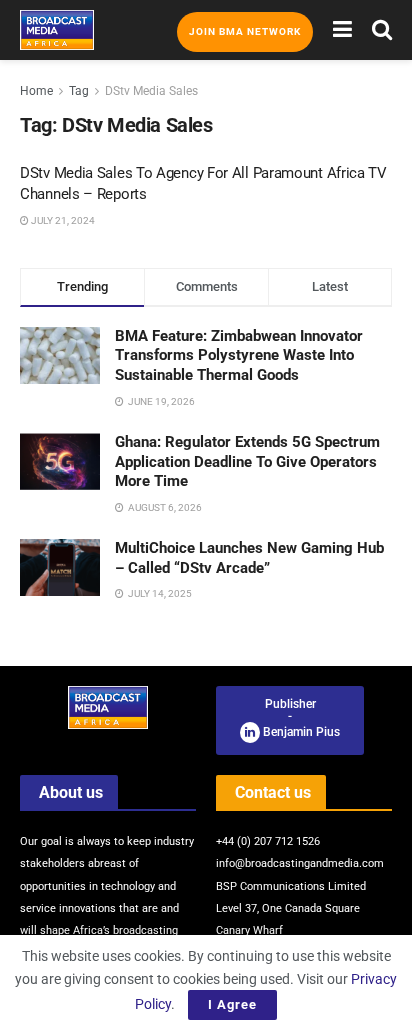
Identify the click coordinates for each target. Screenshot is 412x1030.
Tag (79, 91)
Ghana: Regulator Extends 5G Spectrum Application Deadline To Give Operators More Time (247, 461)
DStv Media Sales (151, 91)
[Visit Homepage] (57, 30)
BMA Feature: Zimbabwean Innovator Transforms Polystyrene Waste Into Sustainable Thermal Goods (239, 355)
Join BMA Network (245, 31)
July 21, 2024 (62, 220)
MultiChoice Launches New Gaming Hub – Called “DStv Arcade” (249, 558)
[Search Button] (382, 30)
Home (36, 91)
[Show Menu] (342, 30)
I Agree (232, 1004)
